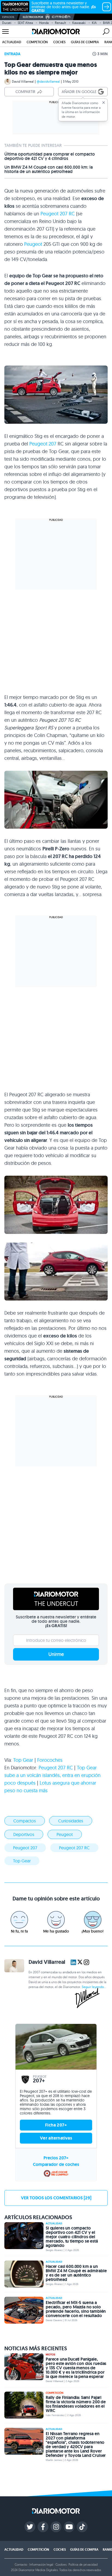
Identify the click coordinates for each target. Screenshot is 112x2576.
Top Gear (23, 1760)
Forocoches (50, 1760)
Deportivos (24, 1834)
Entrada (12, 54)
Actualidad (12, 42)
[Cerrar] (104, 103)
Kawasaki (79, 23)
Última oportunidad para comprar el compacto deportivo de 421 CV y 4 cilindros (50, 156)
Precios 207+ (56, 2158)
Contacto (21, 2564)
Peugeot (33, 244)
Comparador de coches (56, 2164)
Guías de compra (85, 42)
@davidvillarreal (48, 81)
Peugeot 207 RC (58, 214)
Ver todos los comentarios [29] (56, 2198)
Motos (50, 2355)
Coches (59, 42)
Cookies (61, 2564)
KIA (94, 23)
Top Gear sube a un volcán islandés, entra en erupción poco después (52, 1775)
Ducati (7, 23)
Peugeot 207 (43, 444)
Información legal (41, 2564)
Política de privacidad (83, 2564)
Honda (44, 23)
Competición (37, 42)
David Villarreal (23, 81)
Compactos (25, 1821)
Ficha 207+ (56, 2125)
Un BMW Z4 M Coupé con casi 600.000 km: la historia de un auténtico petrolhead (49, 169)
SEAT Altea (25, 23)
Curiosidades (71, 1821)
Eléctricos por (33, 17)
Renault (60, 23)
